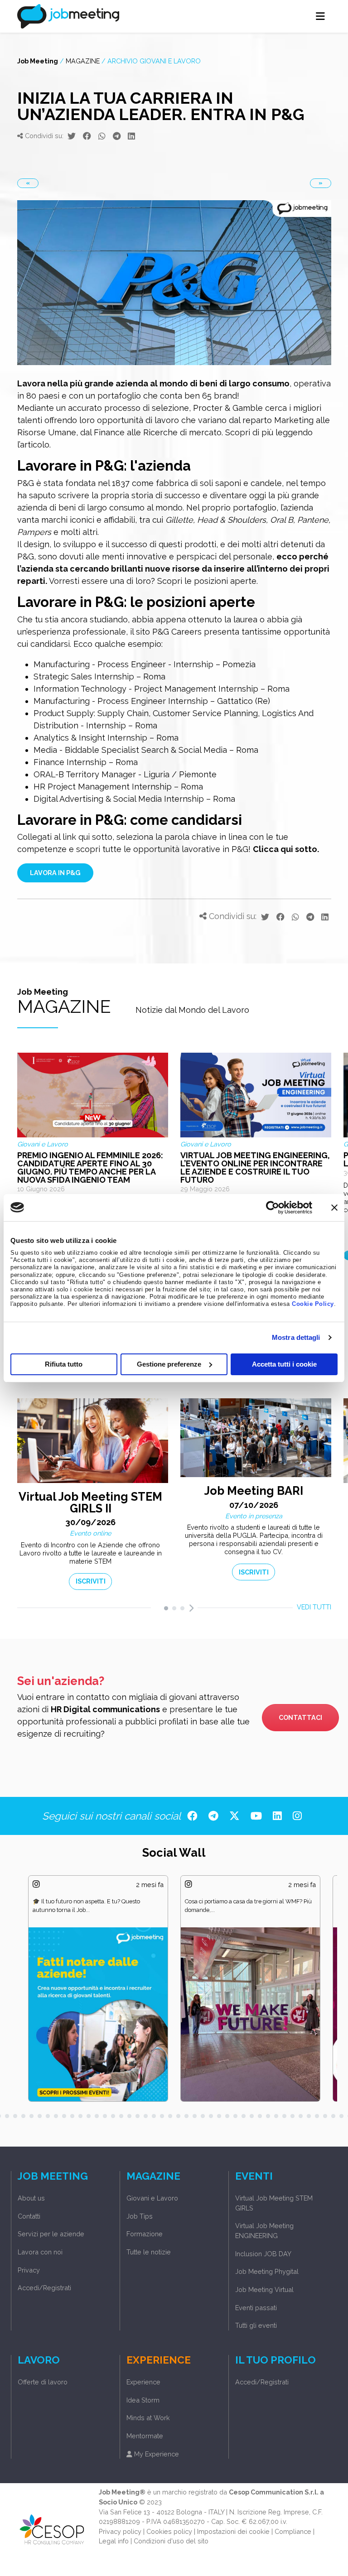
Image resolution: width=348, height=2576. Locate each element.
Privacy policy (120, 2531)
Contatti (29, 2216)
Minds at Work (148, 2418)
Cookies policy (169, 2531)
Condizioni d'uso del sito (171, 2541)
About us (31, 2198)
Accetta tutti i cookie (284, 1364)
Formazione (145, 2234)
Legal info (114, 2541)
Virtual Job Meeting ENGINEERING (264, 2231)
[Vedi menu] (321, 16)
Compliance (293, 2531)
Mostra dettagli (296, 1337)
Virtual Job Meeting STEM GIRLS (274, 2203)
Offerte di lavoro (43, 2382)
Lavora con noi (40, 2252)
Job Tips (140, 2216)
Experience (143, 2382)
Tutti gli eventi (256, 2325)
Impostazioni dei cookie (233, 2531)
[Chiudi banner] (334, 1207)
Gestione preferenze (169, 1364)
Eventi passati (256, 2308)
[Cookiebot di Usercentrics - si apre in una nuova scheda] (273, 1207)
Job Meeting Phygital (267, 2271)
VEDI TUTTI (314, 1607)
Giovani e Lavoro (152, 2198)
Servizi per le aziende (51, 2234)
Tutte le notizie (149, 2252)
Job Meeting (38, 61)
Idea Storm (143, 2400)
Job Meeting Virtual (264, 2290)
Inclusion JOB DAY (263, 2254)
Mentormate (145, 2436)
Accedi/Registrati (44, 2288)
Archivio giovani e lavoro (154, 61)
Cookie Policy (313, 1304)
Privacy (29, 2270)
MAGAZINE (83, 61)
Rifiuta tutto (64, 1364)
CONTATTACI (300, 1717)
